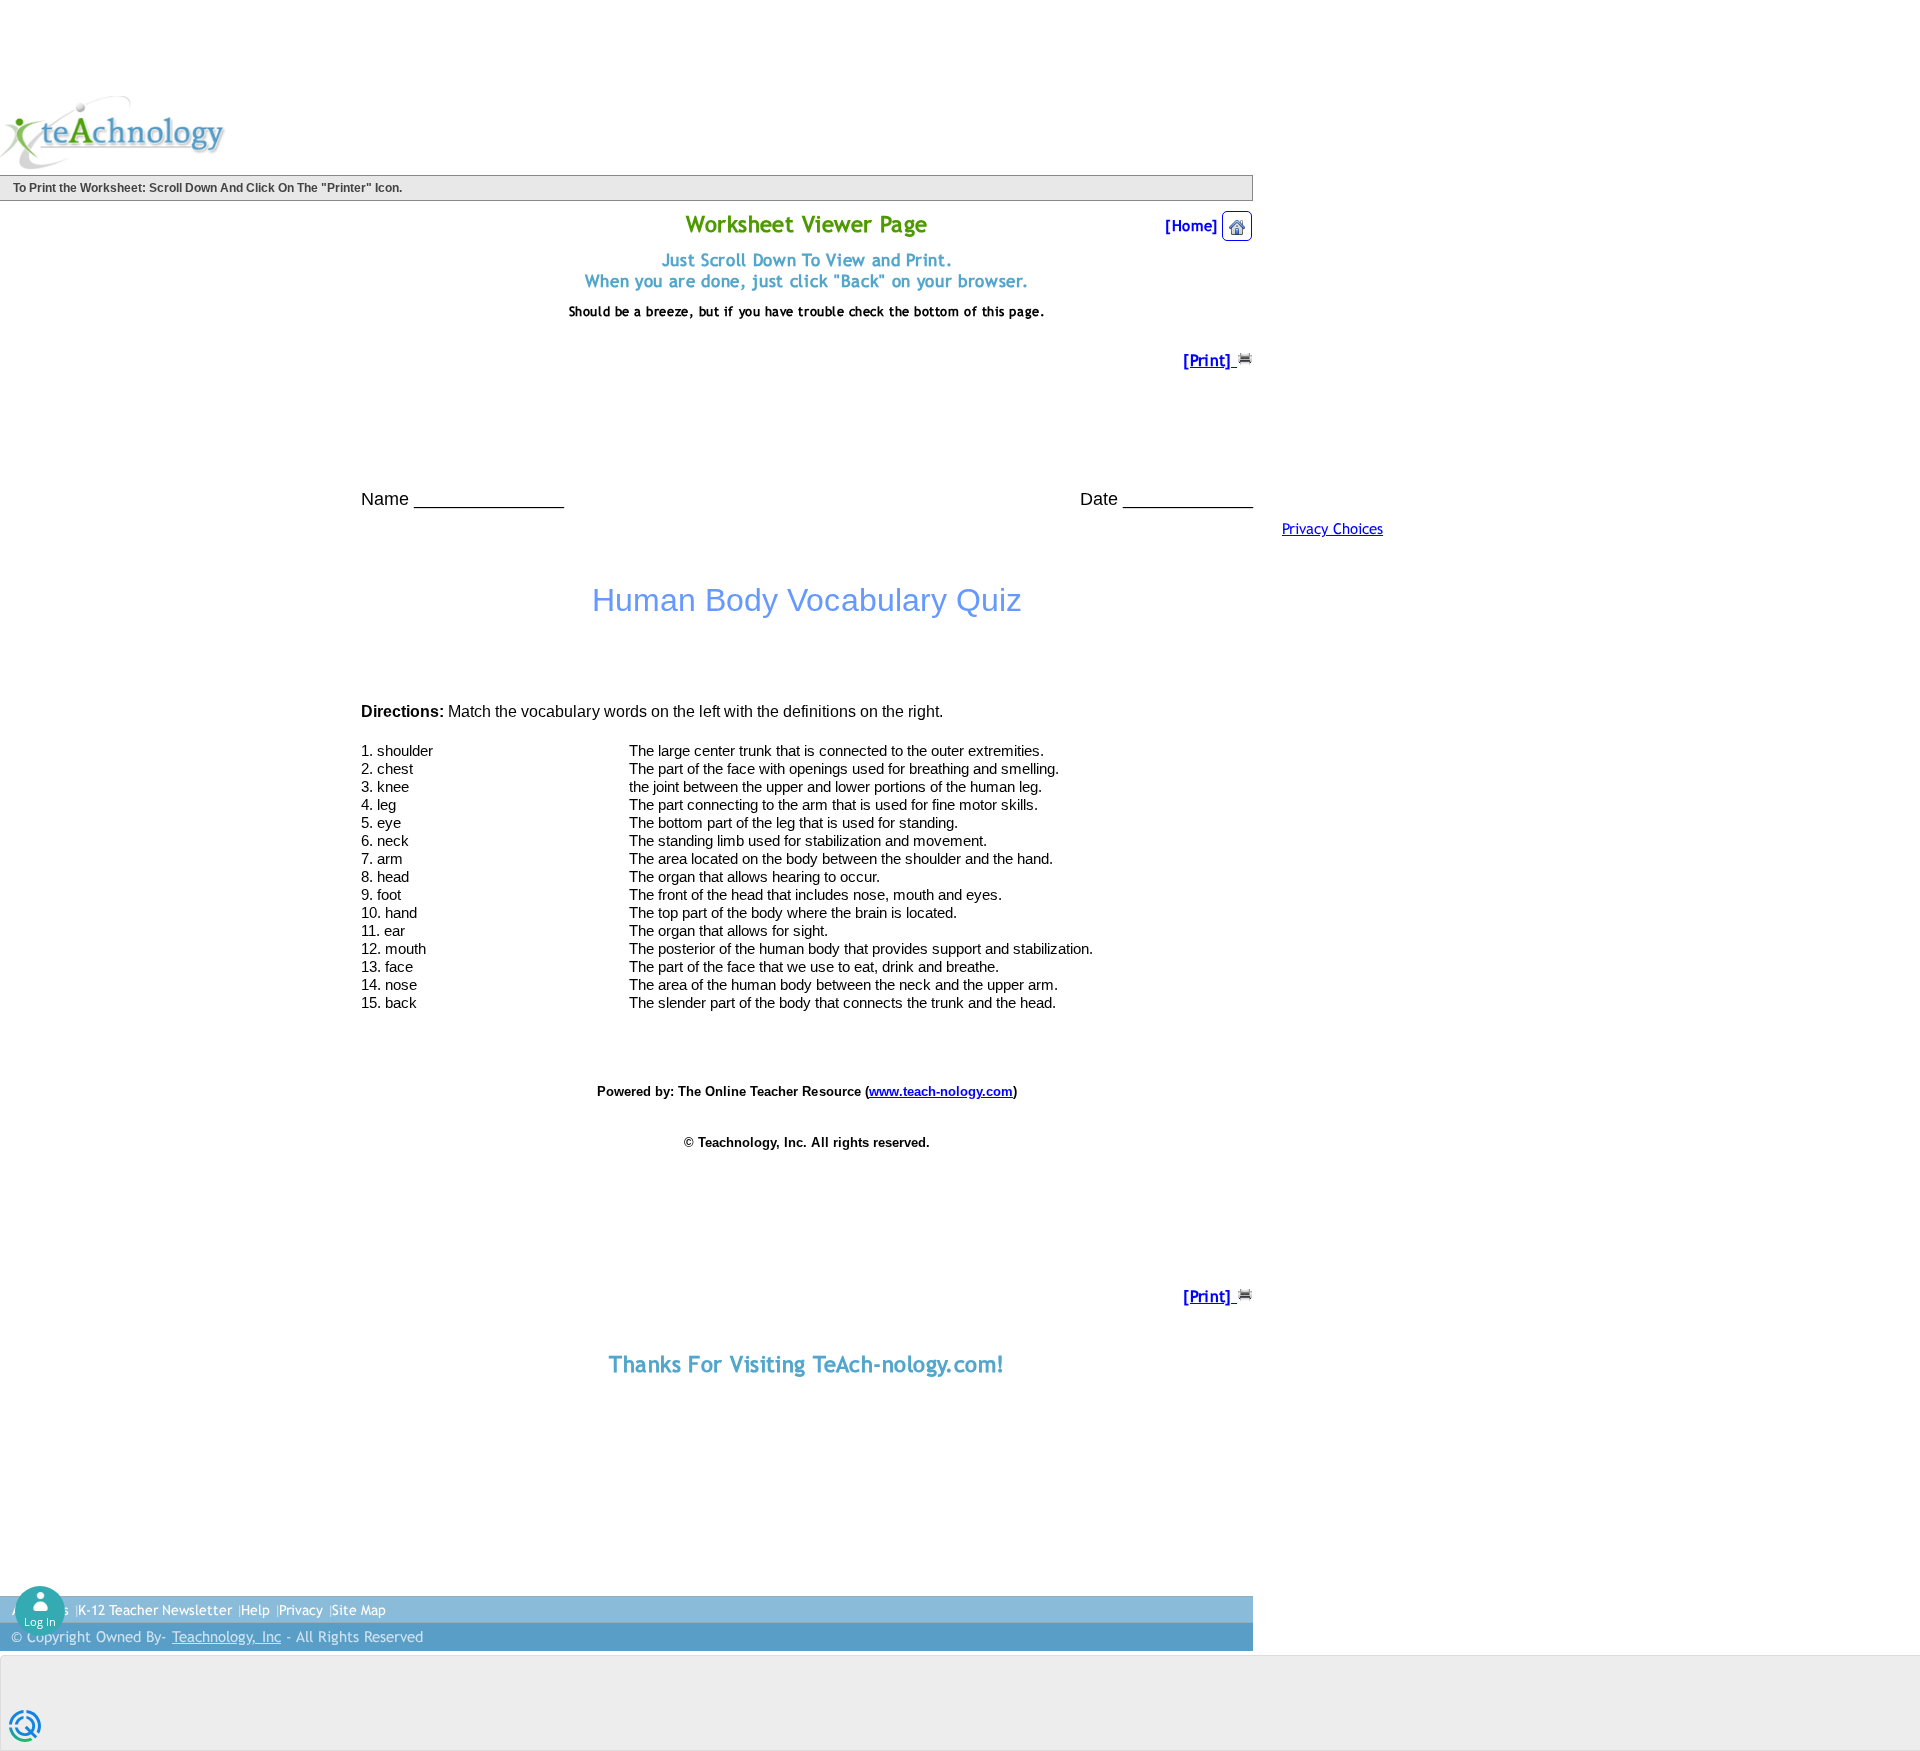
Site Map (359, 1610)
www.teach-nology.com (941, 1091)
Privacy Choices (1332, 528)
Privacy (301, 1610)
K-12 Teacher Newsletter (155, 1610)
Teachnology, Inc (226, 1636)
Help (255, 1610)
